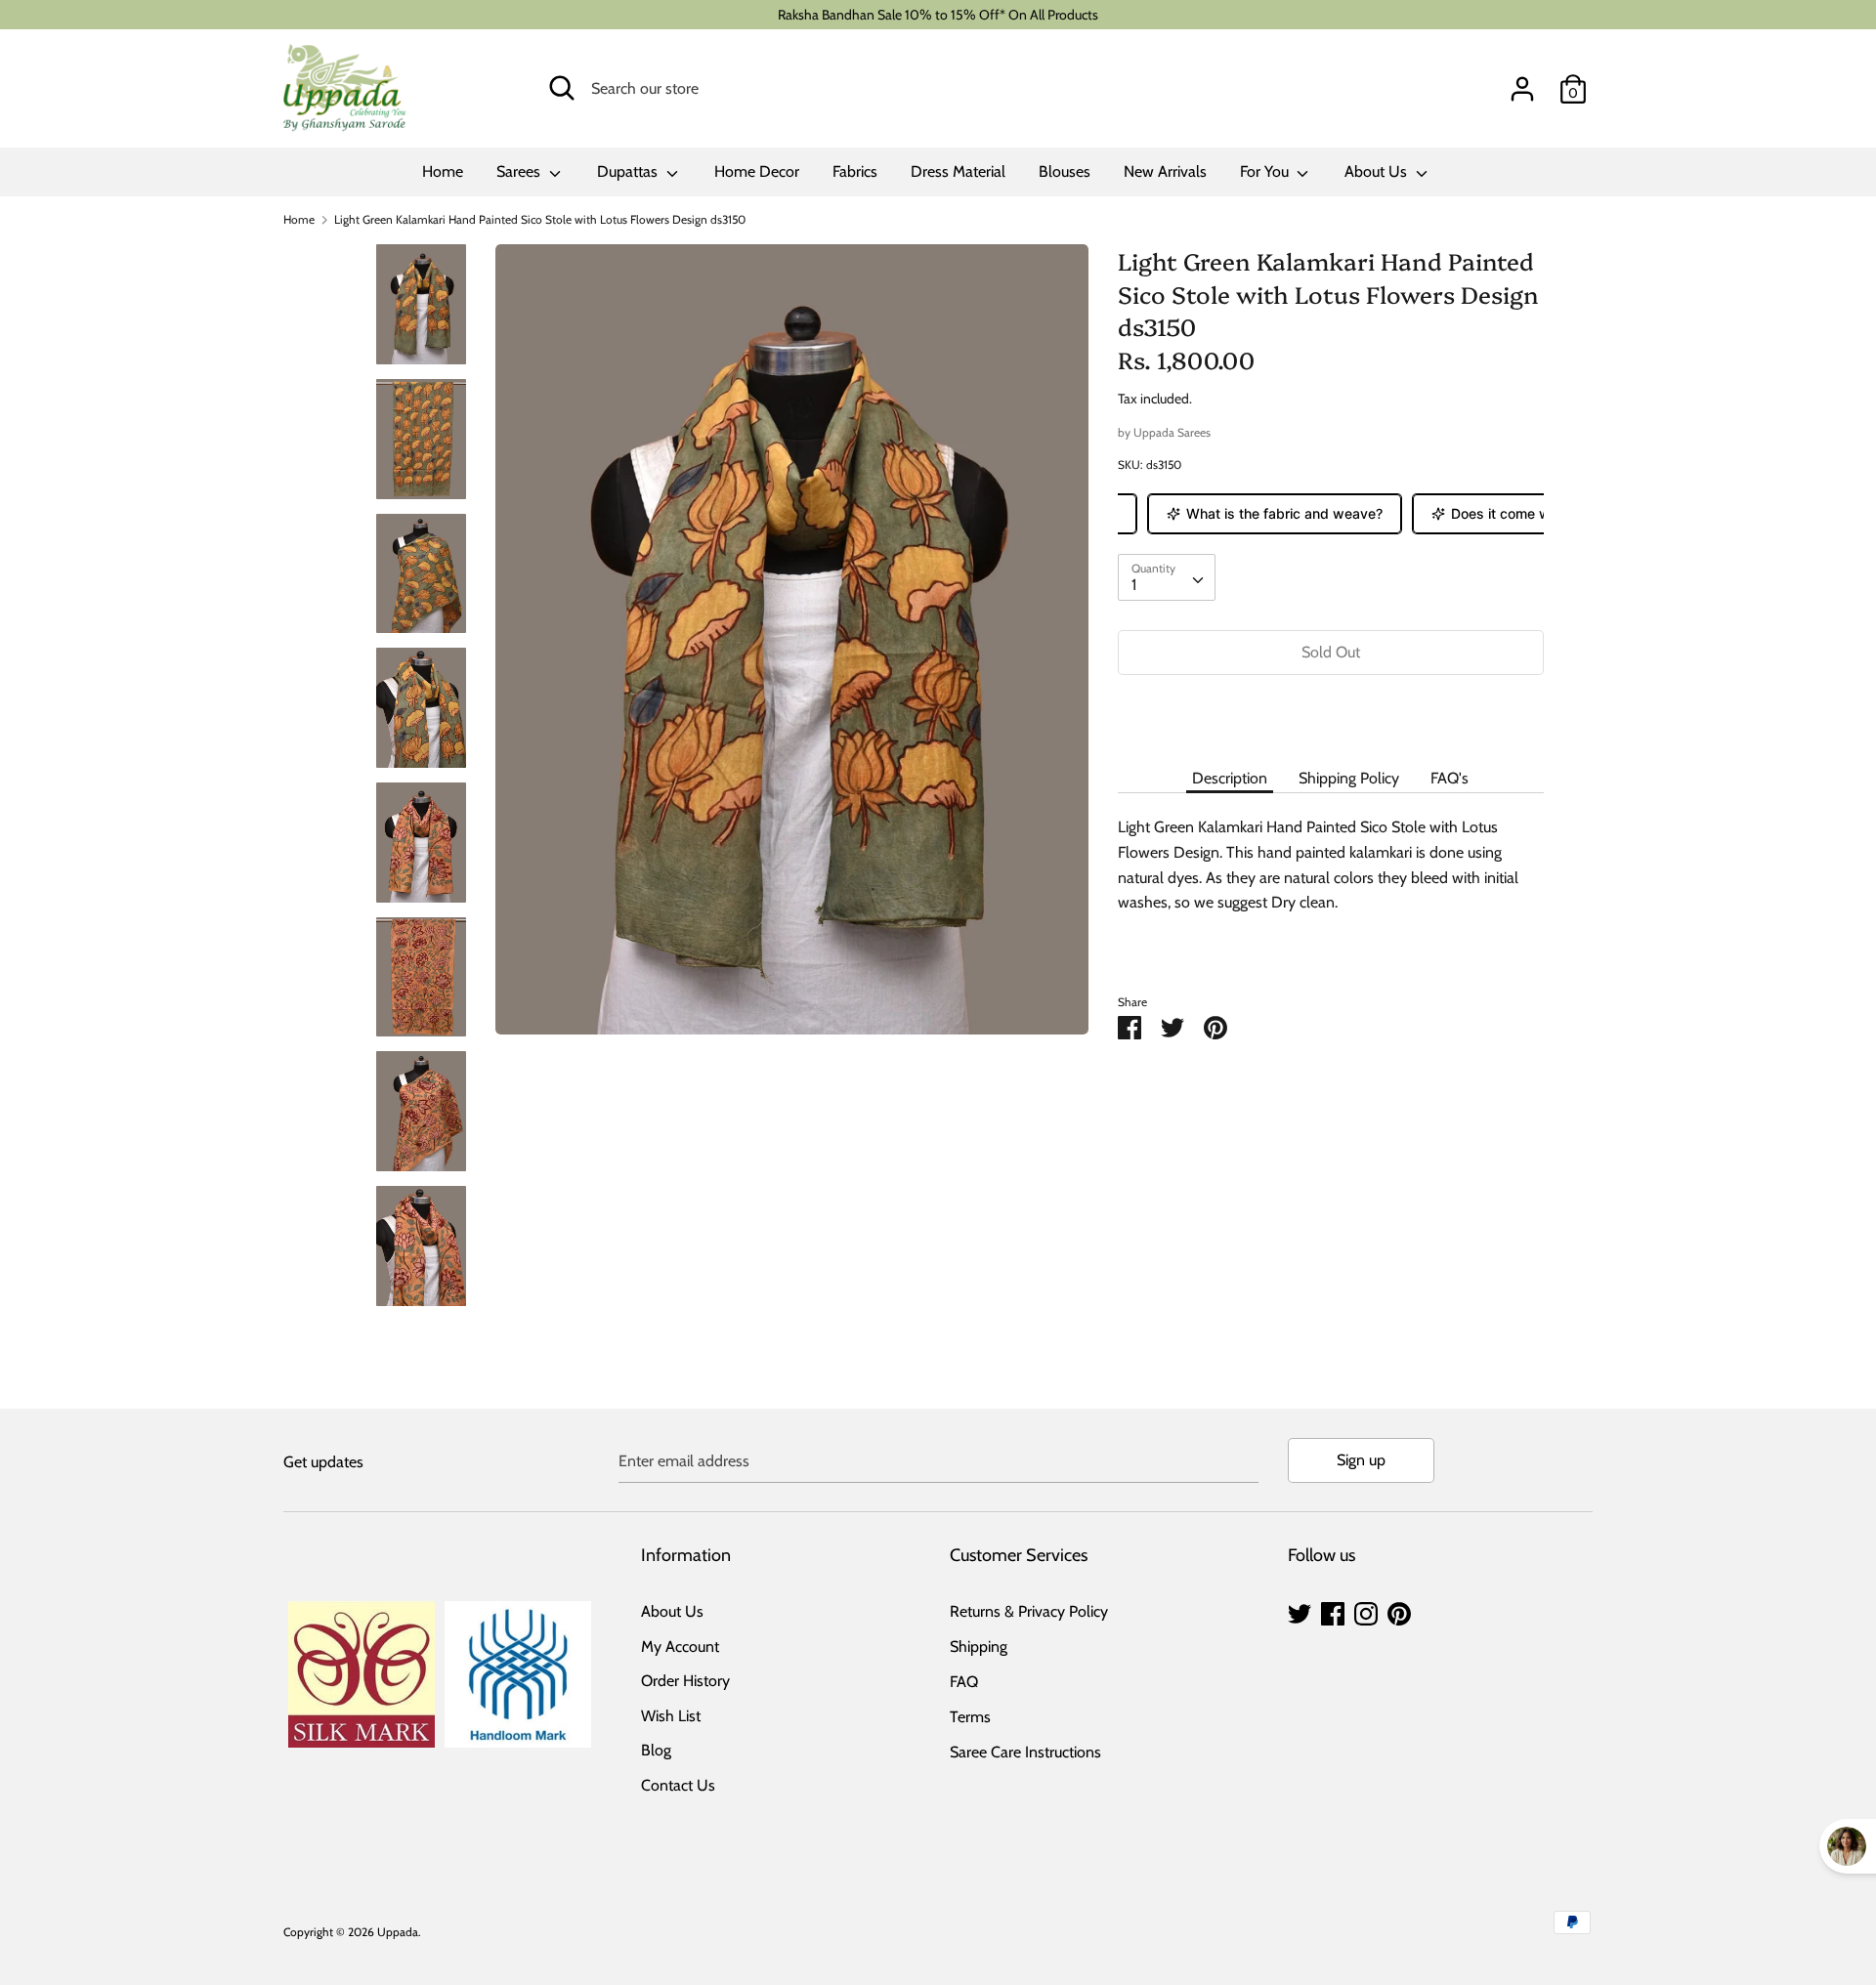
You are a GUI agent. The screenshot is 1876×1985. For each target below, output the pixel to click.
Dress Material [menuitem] (958, 171)
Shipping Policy (1349, 778)
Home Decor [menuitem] (757, 171)
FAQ (964, 1682)
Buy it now (1331, 711)
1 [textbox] (1134, 585)
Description (1230, 778)
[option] (792, 647)
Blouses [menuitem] (1065, 171)
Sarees (520, 171)
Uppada (398, 1932)
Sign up (1361, 1460)
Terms (970, 1717)
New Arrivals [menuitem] (1165, 171)
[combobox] (1167, 577)
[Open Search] (562, 88)
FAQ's (1450, 778)
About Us (1378, 171)
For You (1266, 171)
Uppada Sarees (1172, 432)
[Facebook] (1333, 1611)
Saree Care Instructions (1025, 1752)
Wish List (671, 1716)
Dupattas (629, 171)
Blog (656, 1750)
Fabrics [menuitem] (855, 171)
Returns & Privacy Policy (1029, 1611)
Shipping (979, 1647)
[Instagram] (1366, 1611)
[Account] (1522, 82)
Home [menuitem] (443, 171)
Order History (685, 1681)
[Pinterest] (1399, 1611)
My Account (680, 1647)
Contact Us (678, 1785)
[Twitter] (1300, 1611)
